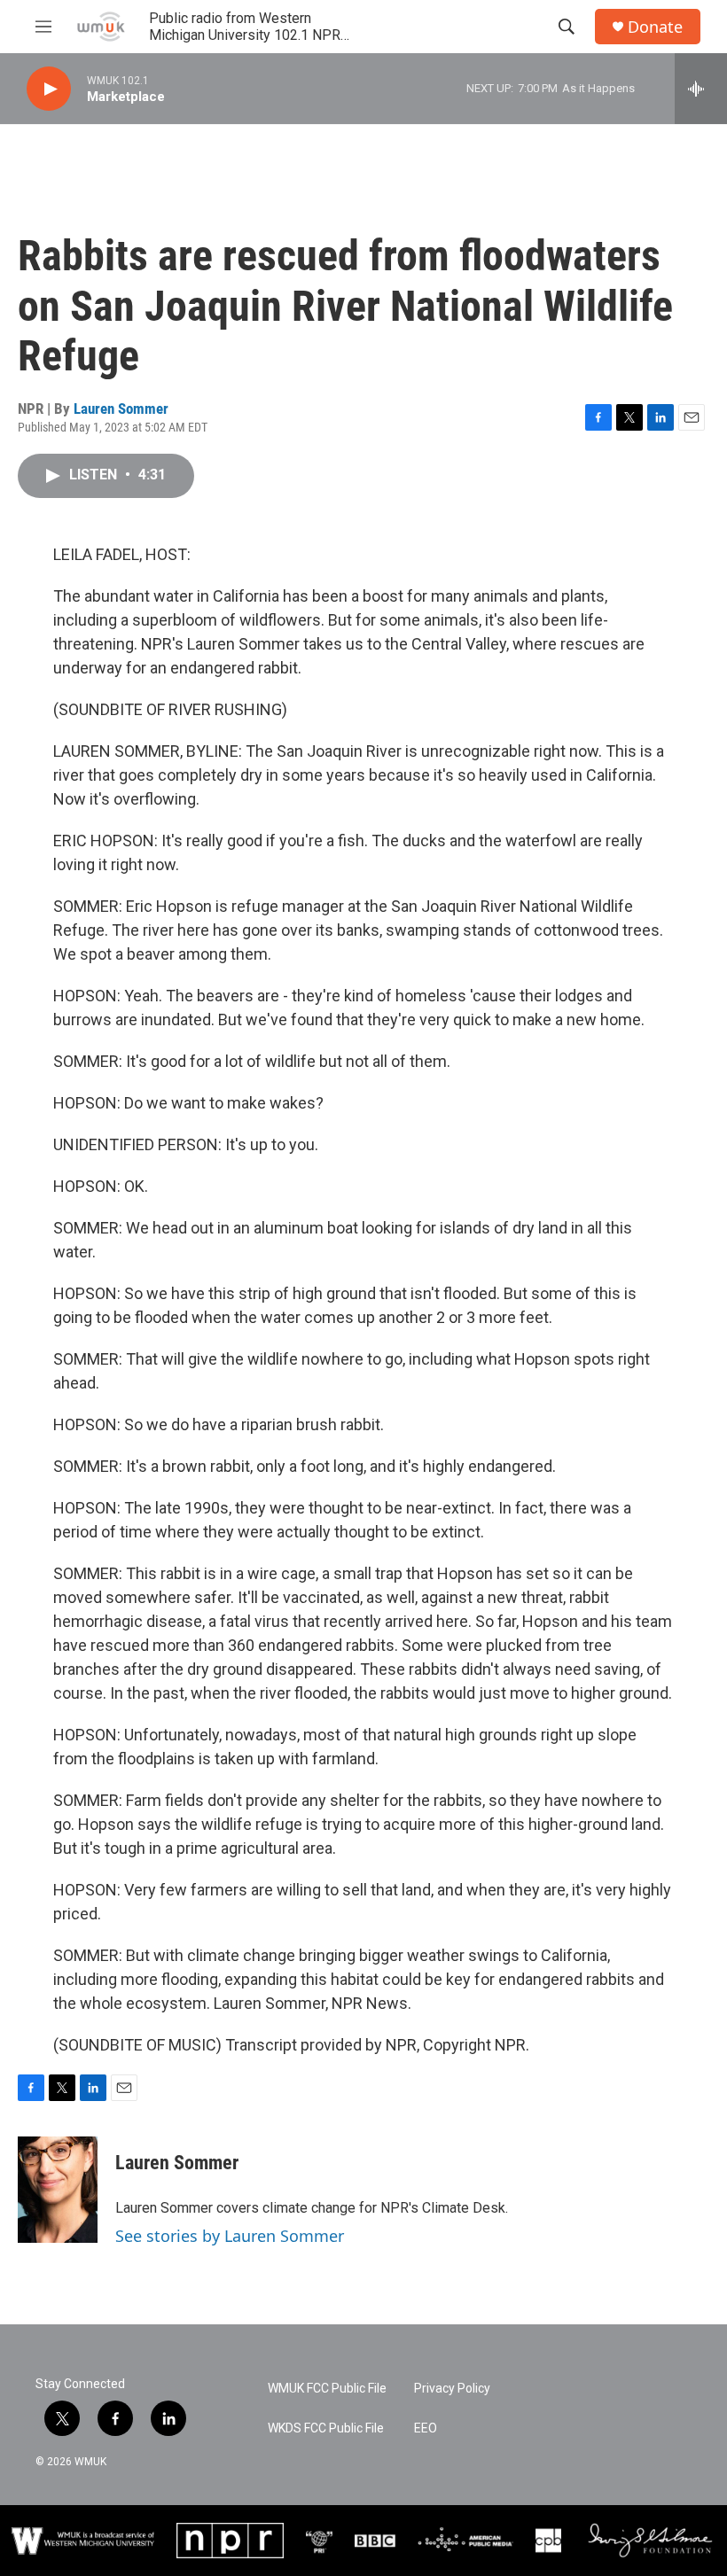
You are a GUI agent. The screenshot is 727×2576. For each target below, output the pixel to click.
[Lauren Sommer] (58, 2190)
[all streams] (701, 89)
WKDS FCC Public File (326, 2428)
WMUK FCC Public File (327, 2389)
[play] (49, 89)
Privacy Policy (452, 2389)
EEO (426, 2428)
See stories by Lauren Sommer (230, 2236)
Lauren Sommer (121, 409)
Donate (655, 27)
